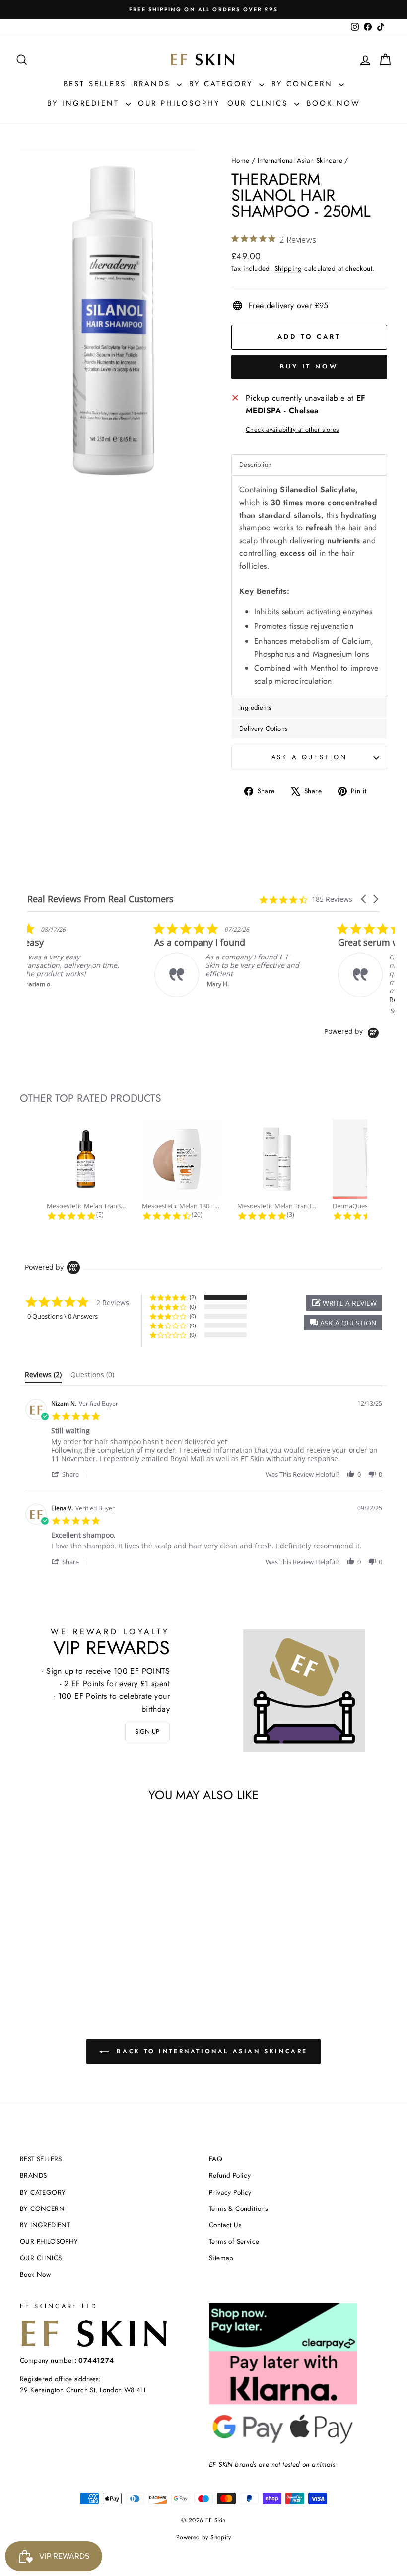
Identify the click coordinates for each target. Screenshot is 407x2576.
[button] (364, 899)
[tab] (43, 1377)
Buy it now (309, 366)
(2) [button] (193, 1297)
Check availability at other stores (292, 429)
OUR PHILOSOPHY (179, 103)
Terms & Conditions (238, 2208)
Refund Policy (230, 2175)
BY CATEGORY (223, 84)
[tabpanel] (309, 586)
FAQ (216, 2159)
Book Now (334, 103)
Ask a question (309, 757)
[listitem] (102, 960)
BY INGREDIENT (85, 103)
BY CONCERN (304, 84)
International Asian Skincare (300, 160)
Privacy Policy (230, 2192)
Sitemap (221, 2258)
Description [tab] (255, 465)
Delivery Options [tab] (263, 728)
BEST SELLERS (95, 84)
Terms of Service (234, 2241)
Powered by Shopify (203, 2537)
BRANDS (154, 84)
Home (240, 160)
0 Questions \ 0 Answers (63, 1316)
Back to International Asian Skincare (210, 2051)
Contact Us (225, 2225)
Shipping (288, 268)
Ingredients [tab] (255, 707)
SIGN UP (147, 1731)
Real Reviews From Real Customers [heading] (101, 899)
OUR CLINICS (260, 103)
